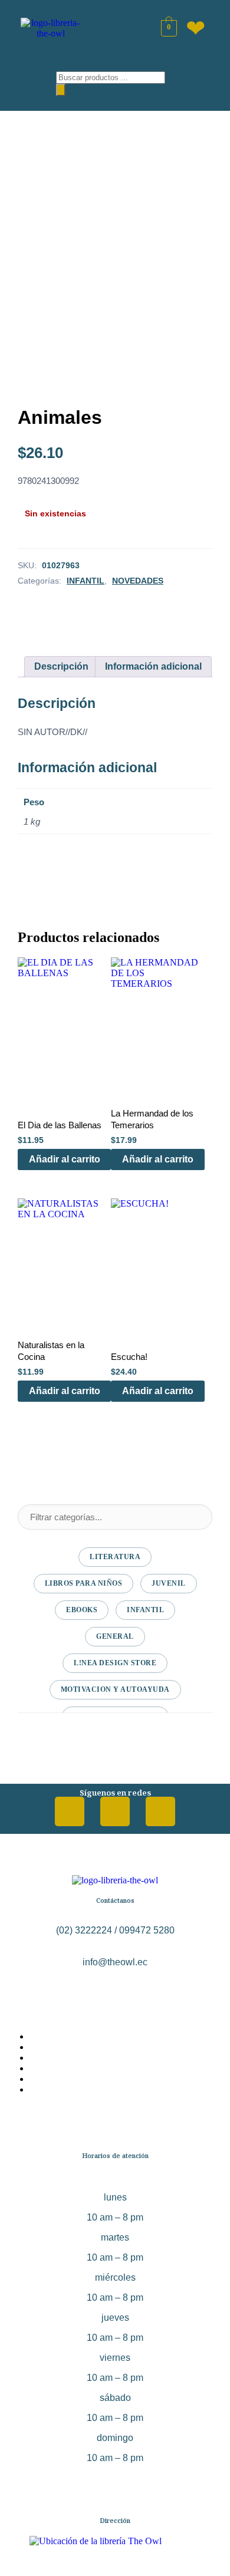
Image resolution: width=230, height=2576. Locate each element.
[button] (29, 81)
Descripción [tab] (61, 666)
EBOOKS (82, 1610)
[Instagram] (115, 1811)
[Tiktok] (160, 1811)
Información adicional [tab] (153, 666)
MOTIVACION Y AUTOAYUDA (115, 1689)
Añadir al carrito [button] (65, 1159)
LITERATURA (115, 1557)
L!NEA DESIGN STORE (115, 1663)
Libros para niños (84, 1583)
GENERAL (115, 1636)
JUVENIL (169, 1583)
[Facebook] (70, 1811)
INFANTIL (86, 581)
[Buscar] (61, 90)
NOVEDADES (138, 581)
